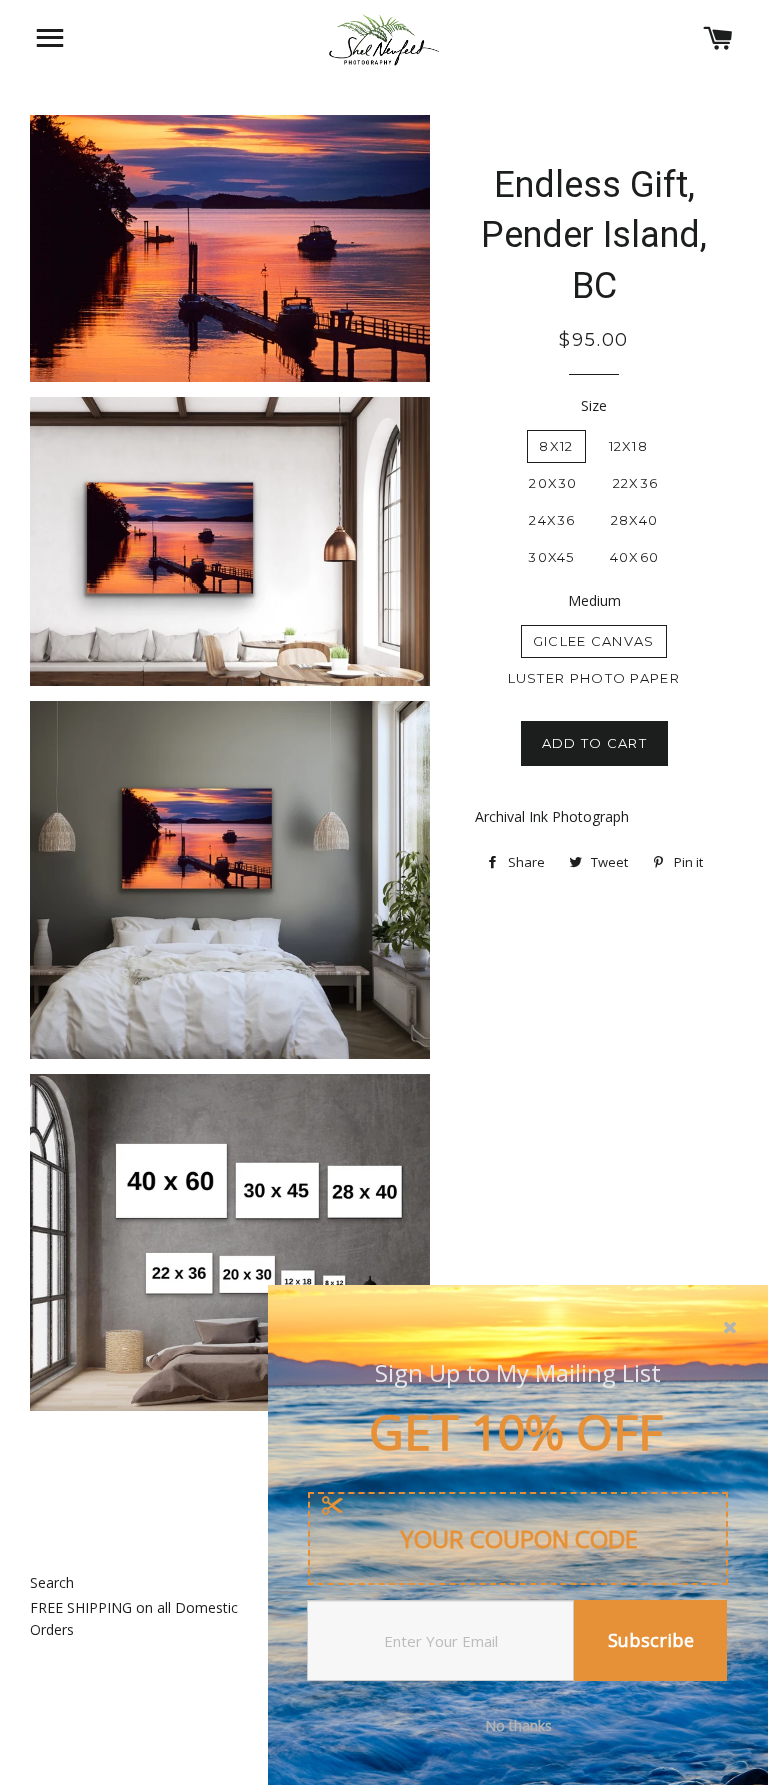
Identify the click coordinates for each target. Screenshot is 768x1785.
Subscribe (651, 1640)
